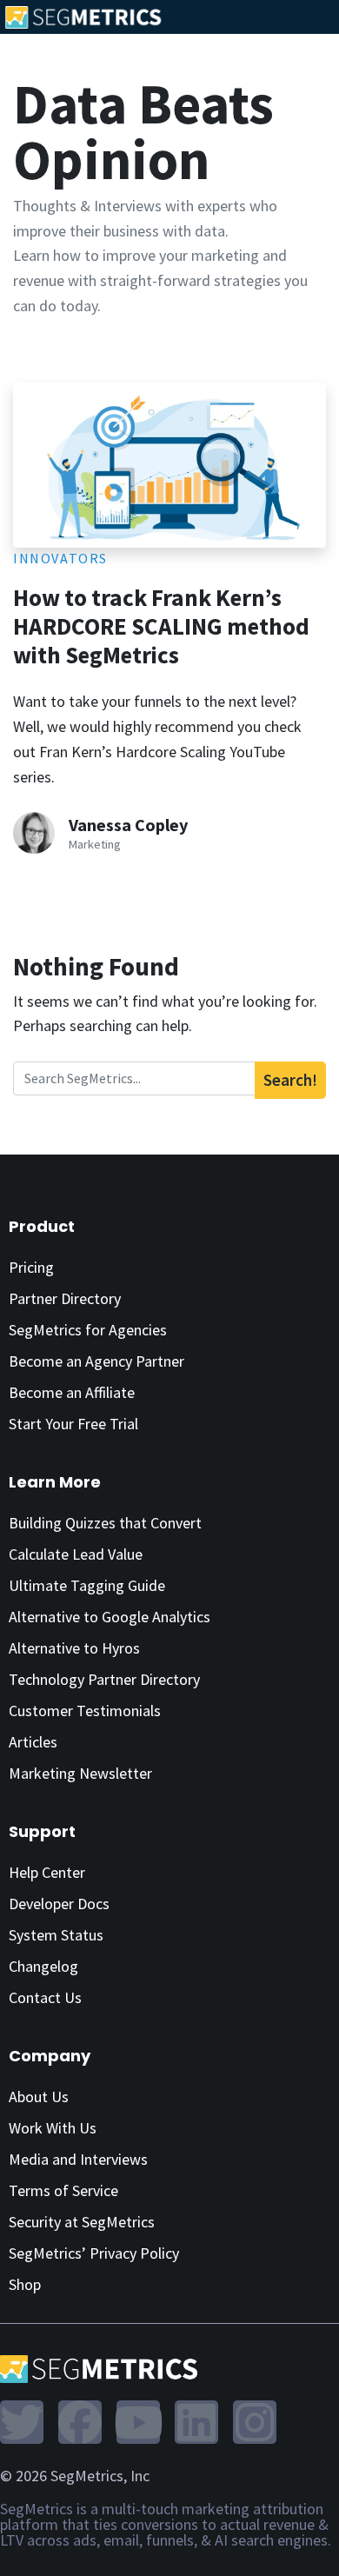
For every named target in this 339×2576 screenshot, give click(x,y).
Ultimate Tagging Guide (87, 1585)
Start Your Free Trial (73, 1424)
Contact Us (45, 1997)
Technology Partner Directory (104, 1679)
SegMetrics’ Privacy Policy (94, 2253)
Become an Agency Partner (96, 1361)
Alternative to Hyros (74, 1648)
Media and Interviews (78, 2159)
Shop (25, 2284)
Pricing (31, 1267)
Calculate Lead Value (76, 1554)
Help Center (47, 1872)
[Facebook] (80, 2422)
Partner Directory (65, 1298)
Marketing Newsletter (80, 1773)
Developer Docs (59, 1904)
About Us (39, 2097)
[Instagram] (255, 2422)
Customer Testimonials (85, 1711)
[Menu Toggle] (329, 16)
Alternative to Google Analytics (110, 1617)
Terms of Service (63, 2190)
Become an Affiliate (72, 1392)
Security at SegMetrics (82, 2222)
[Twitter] (22, 2422)
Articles (33, 1742)
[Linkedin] (196, 2422)
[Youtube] (138, 2422)
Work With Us (53, 2128)
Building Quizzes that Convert (105, 1523)
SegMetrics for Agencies (88, 1330)
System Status (56, 1935)
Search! (290, 1080)
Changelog (43, 1966)
